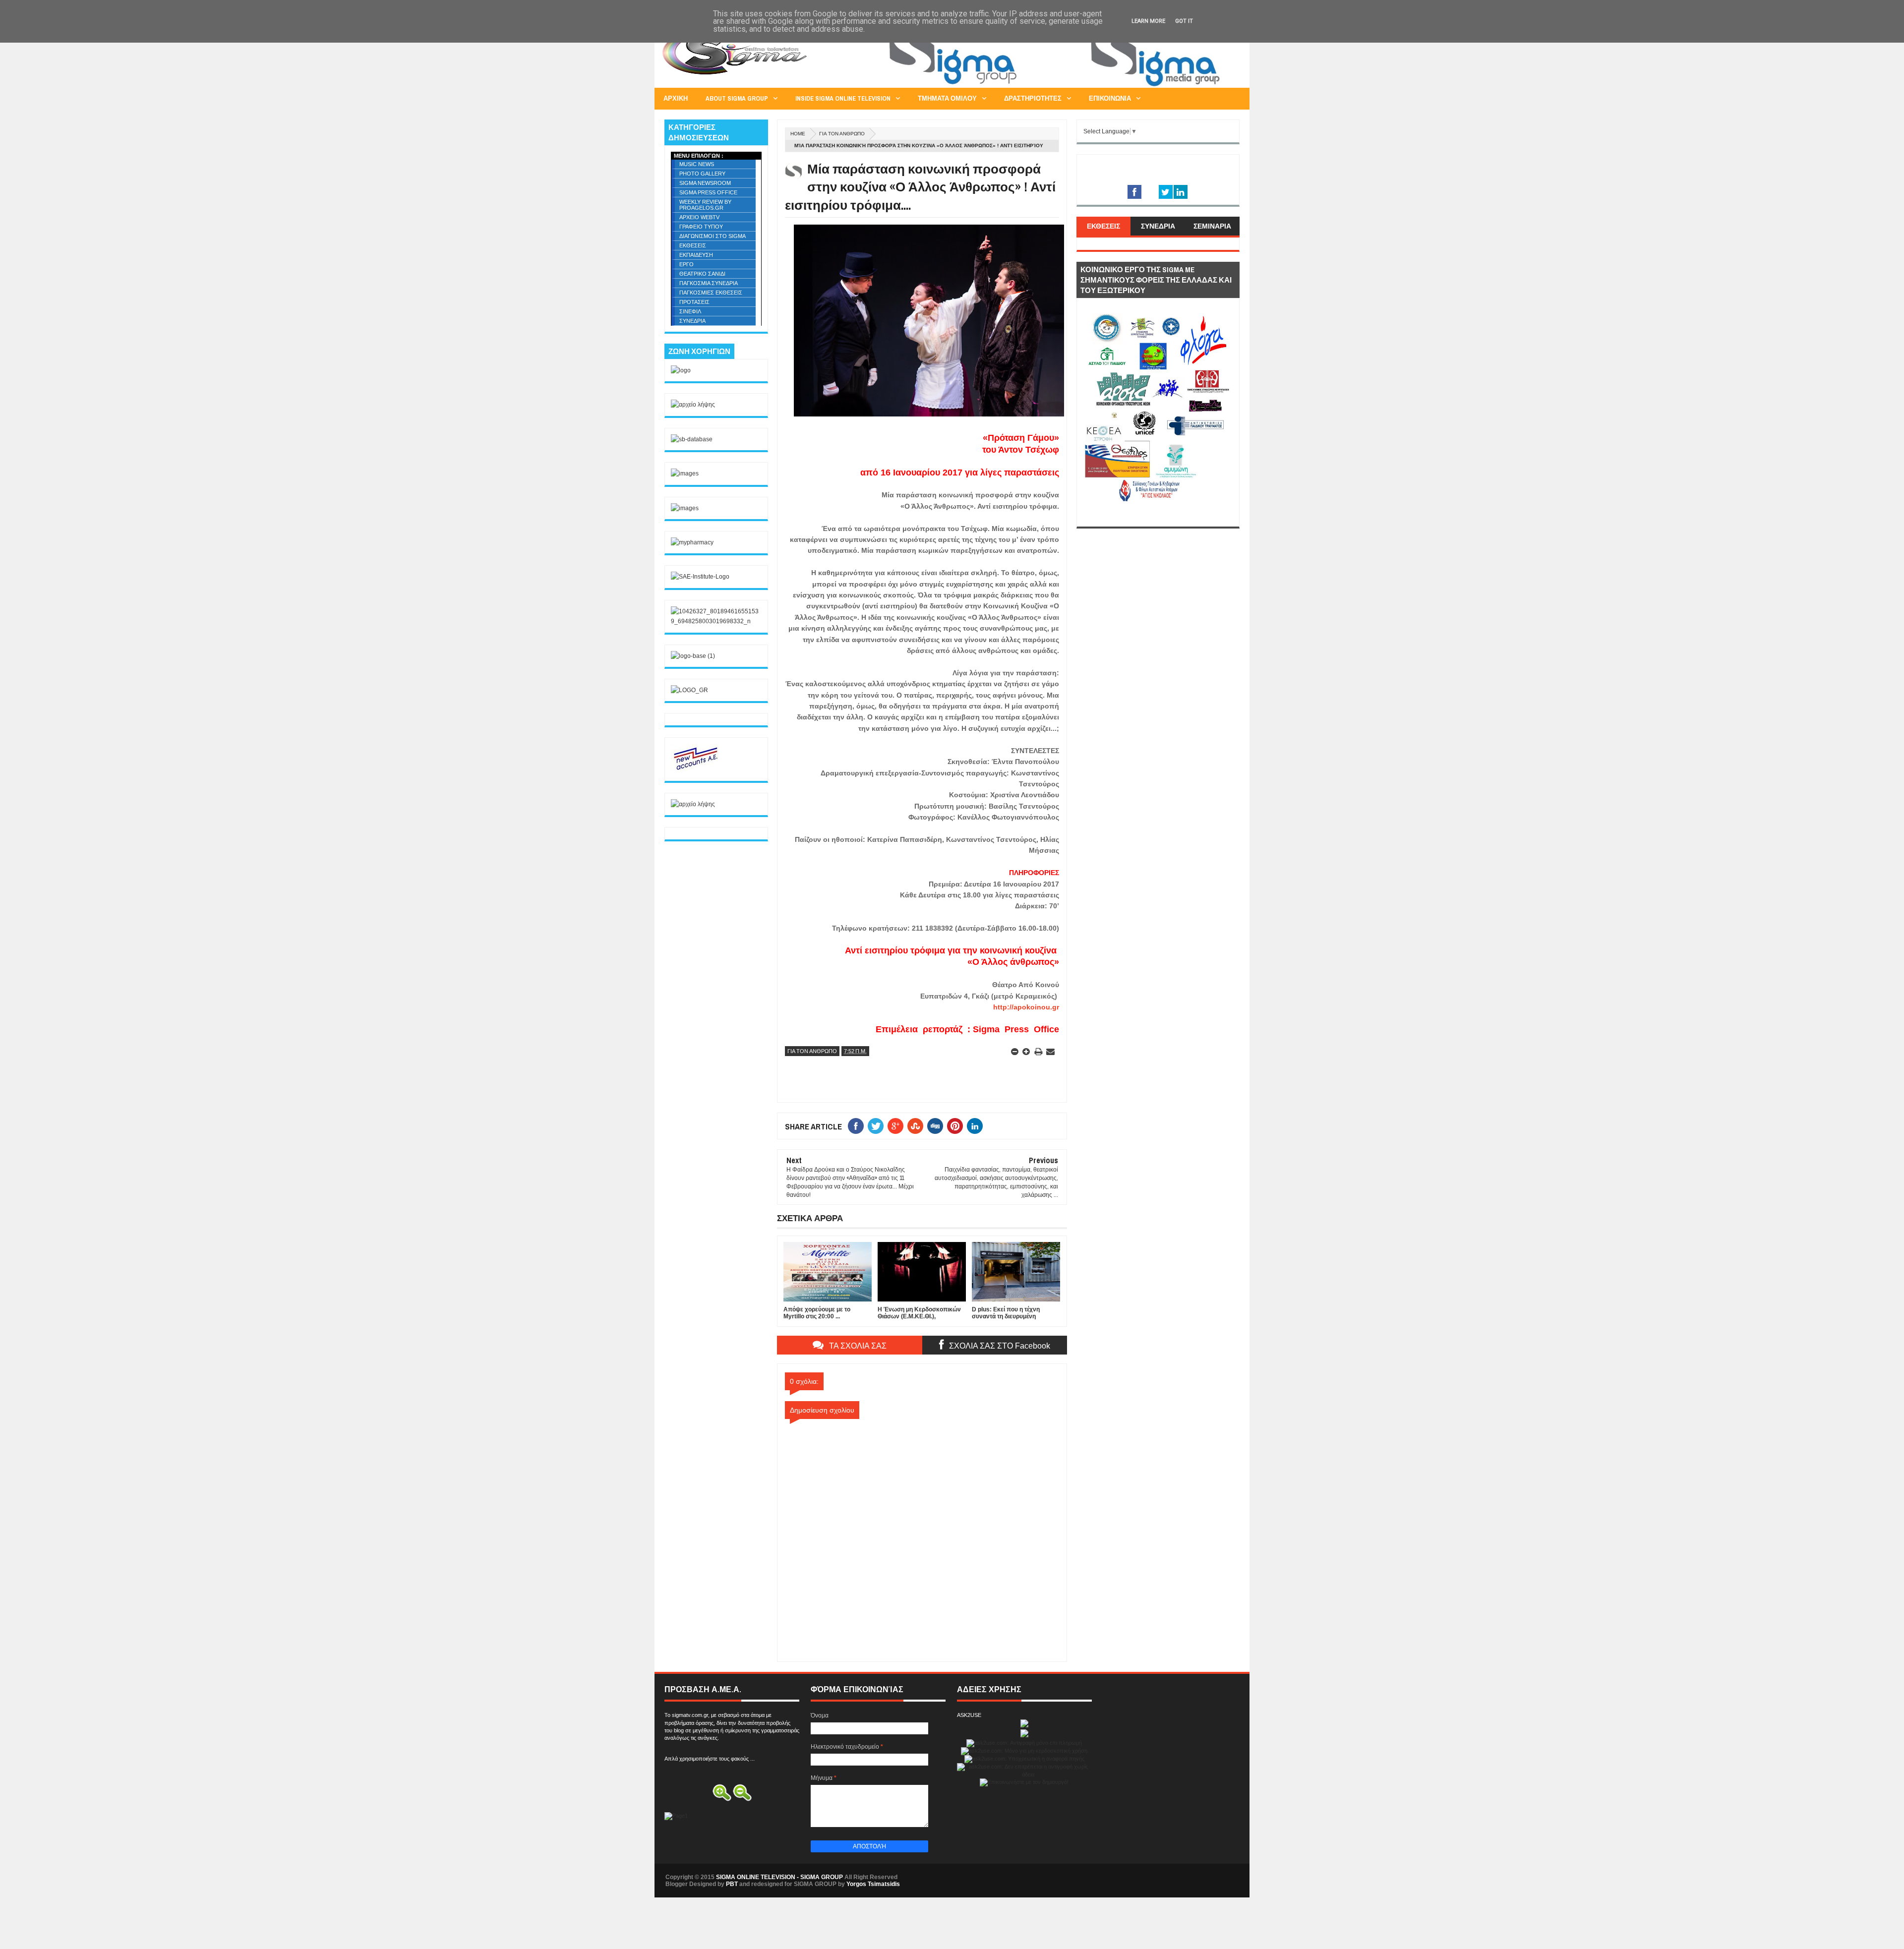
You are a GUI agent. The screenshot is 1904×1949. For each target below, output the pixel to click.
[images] (685, 473)
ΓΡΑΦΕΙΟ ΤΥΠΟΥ (701, 227)
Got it (1184, 21)
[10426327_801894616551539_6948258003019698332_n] (716, 621)
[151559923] (696, 769)
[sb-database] (692, 439)
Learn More (1148, 21)
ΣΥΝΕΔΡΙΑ (692, 321)
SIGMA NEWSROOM (705, 183)
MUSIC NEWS (697, 164)
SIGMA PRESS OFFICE (708, 192)
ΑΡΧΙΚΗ (676, 98)
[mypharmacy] (692, 542)
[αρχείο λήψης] (693, 405)
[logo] (681, 370)
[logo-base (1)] (693, 656)
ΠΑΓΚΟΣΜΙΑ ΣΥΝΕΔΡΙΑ (709, 283)
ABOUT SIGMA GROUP (737, 98)
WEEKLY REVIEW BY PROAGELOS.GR (705, 205)
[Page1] (1059, 86)
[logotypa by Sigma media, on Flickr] (1158, 516)
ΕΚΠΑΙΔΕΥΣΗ (696, 255)
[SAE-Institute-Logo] (700, 577)
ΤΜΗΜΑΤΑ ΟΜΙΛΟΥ (947, 98)
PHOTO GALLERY (702, 174)
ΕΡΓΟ (686, 264)
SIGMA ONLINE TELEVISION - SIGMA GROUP (779, 1877)
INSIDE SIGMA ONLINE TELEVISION (843, 98)
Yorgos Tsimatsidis (873, 1884)
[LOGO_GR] (689, 690)
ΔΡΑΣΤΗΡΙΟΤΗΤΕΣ (1033, 98)
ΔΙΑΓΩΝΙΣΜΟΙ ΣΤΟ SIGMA (713, 236)
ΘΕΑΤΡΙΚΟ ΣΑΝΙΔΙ (702, 274)
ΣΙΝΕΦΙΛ (690, 311)
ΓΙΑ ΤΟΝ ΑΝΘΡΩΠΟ (842, 134)
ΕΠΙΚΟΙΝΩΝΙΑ (1110, 98)
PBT (732, 1884)
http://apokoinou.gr (1026, 1007)
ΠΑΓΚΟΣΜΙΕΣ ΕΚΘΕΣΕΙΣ (711, 293)
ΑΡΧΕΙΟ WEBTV (699, 217)
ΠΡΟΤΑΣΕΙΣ (694, 302)
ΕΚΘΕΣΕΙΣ (693, 245)
